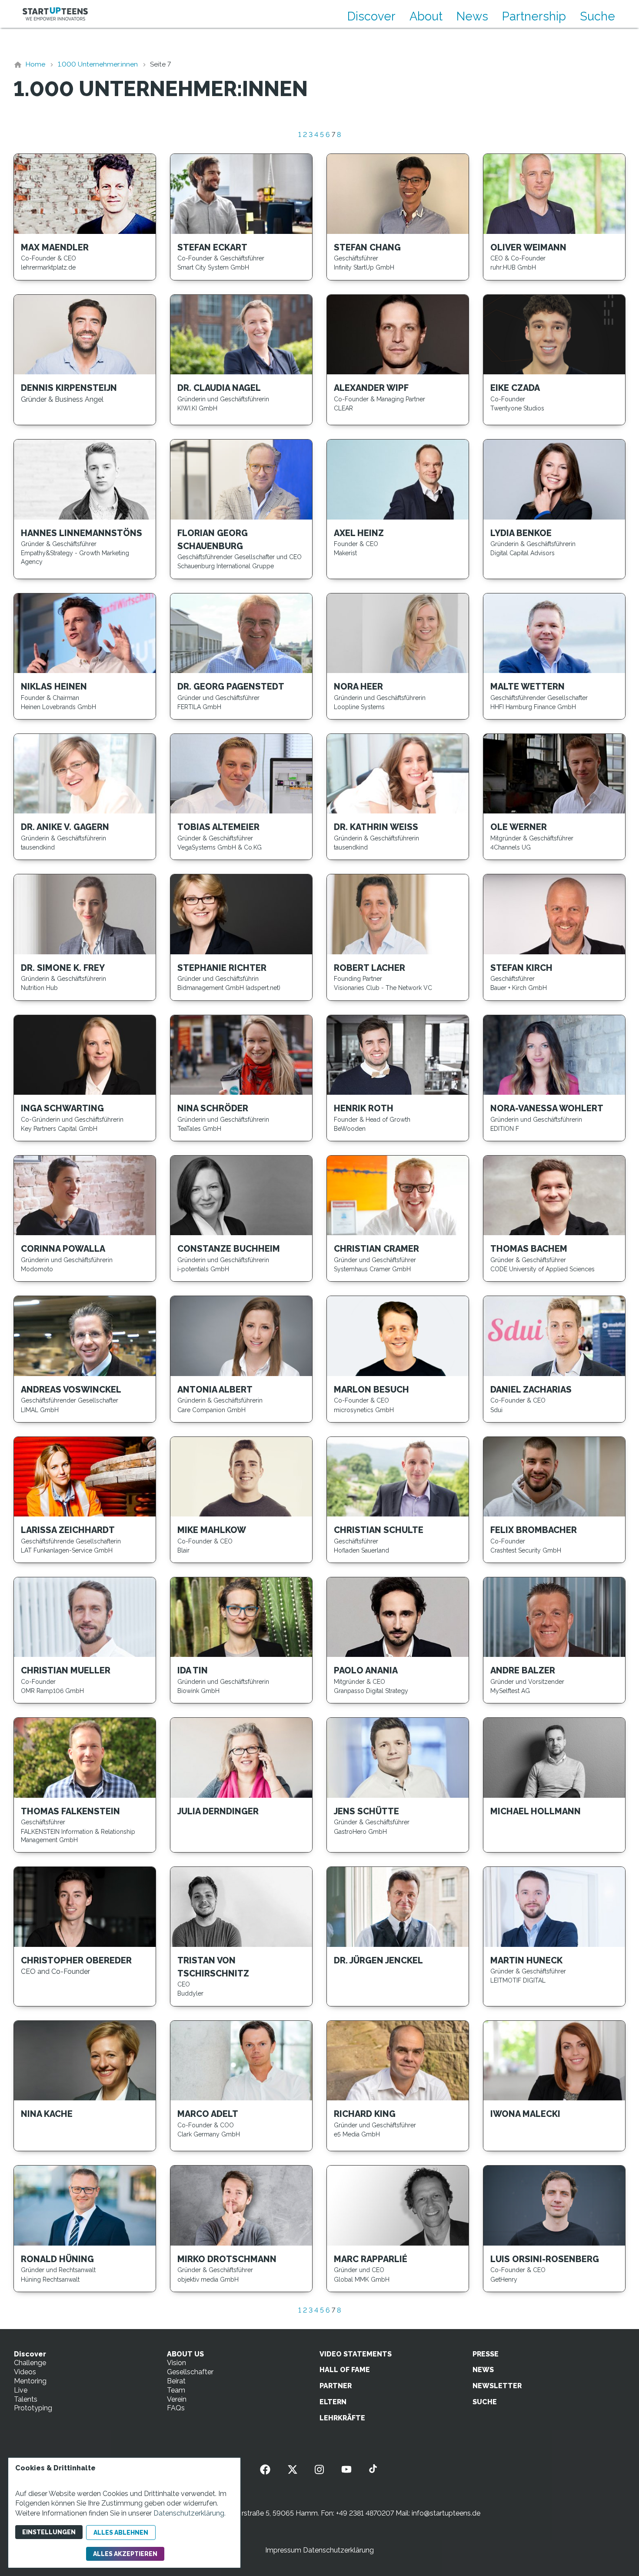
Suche (597, 16)
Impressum (283, 2550)
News (472, 16)
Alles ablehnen (121, 2533)
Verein (177, 2399)
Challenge (30, 2363)
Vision (176, 2363)
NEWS (483, 2370)
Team (176, 2390)
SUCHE (485, 2402)
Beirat (176, 2381)
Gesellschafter (190, 2372)
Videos (25, 2372)
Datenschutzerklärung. (190, 2513)
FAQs (176, 2408)
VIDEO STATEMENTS (356, 2354)
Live (21, 2390)
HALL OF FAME (345, 2370)
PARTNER (336, 2386)
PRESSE (486, 2354)
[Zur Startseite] (55, 14)
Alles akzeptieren (125, 2554)
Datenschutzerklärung (338, 2550)
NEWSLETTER (497, 2386)
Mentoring (30, 2381)
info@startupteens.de (446, 2513)
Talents (26, 2399)
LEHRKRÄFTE (342, 2418)
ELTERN (333, 2402)
